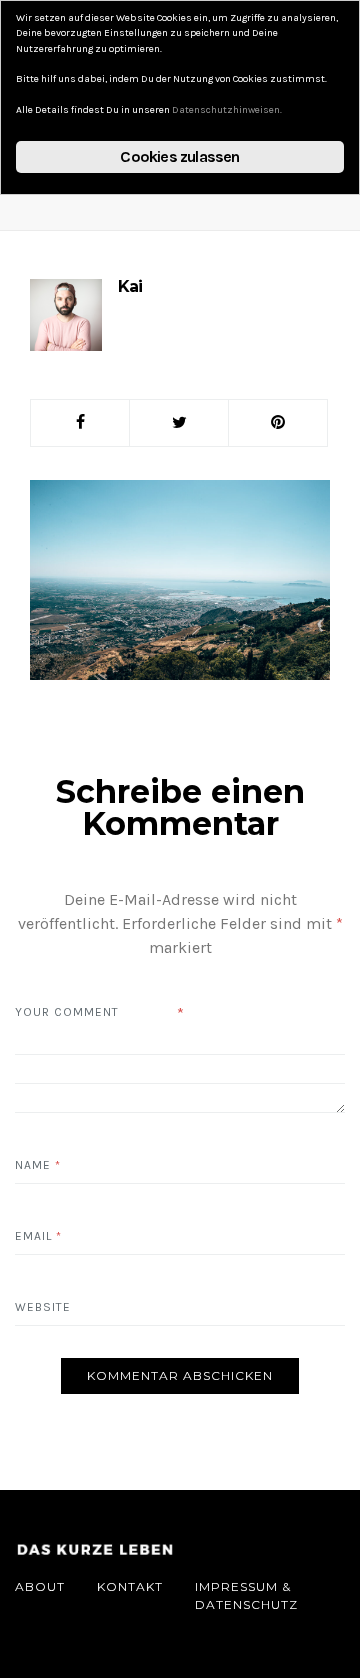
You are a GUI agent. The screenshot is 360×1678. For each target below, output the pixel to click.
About (40, 1586)
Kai (130, 286)
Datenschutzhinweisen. (227, 110)
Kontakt (130, 1586)
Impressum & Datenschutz (246, 1595)
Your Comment (67, 1012)
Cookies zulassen (179, 156)
